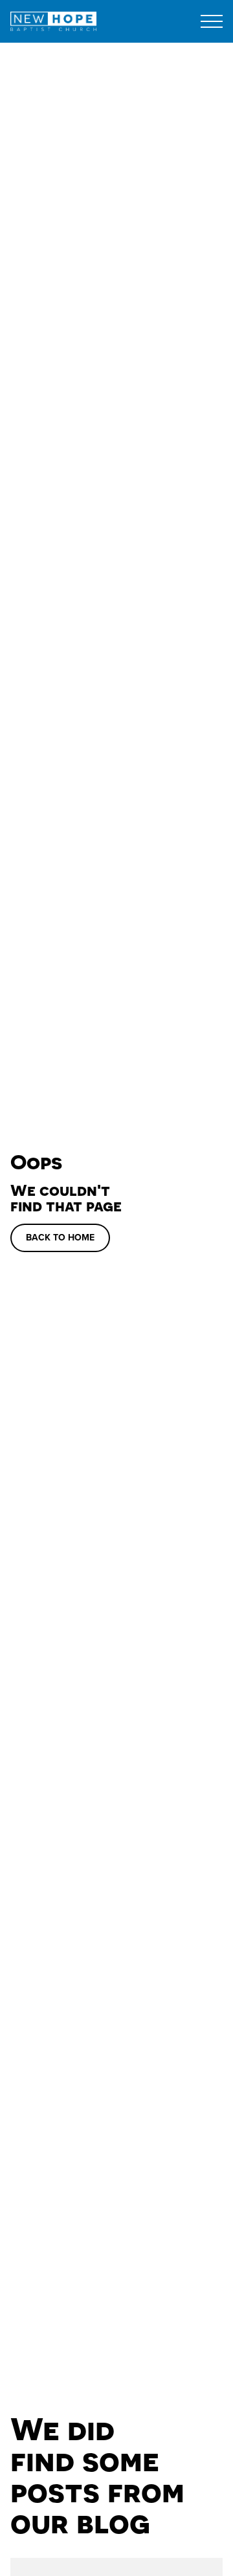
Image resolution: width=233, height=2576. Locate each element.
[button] (212, 21)
